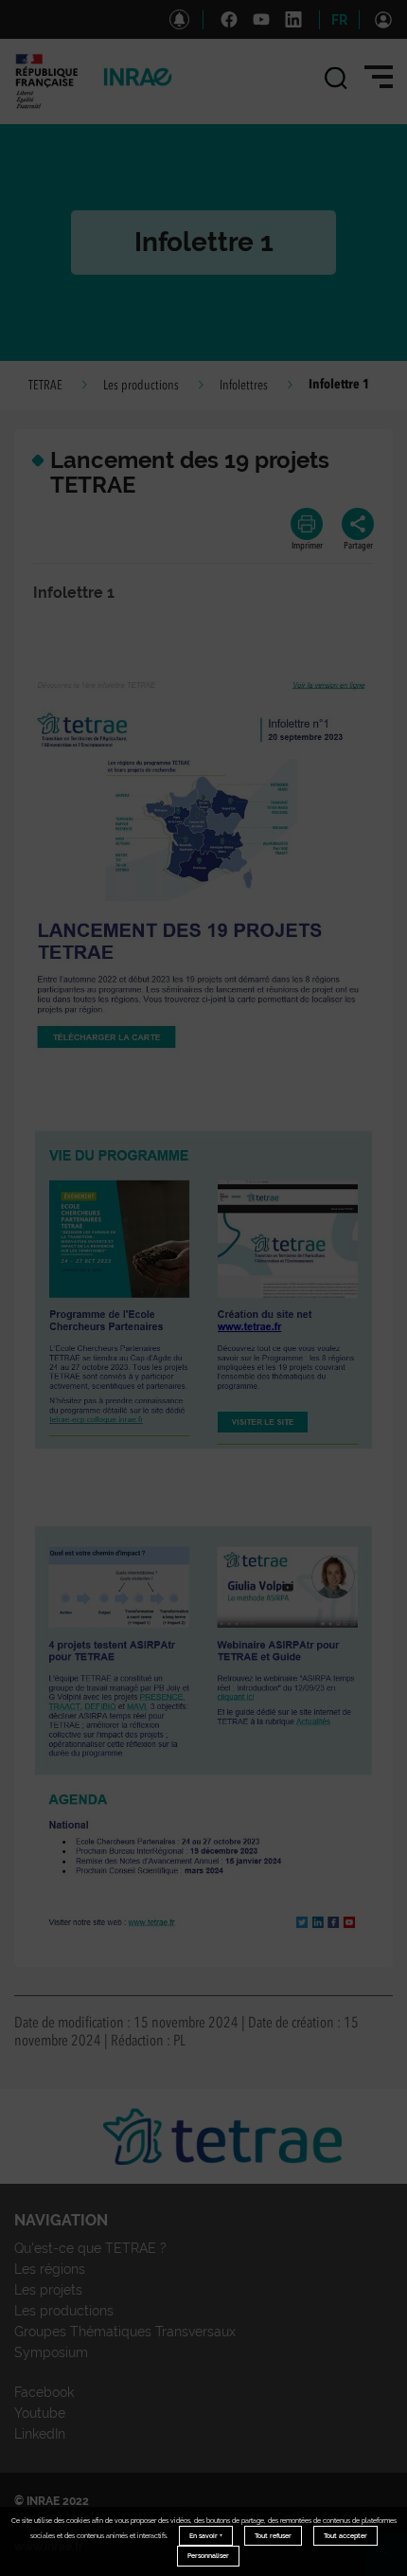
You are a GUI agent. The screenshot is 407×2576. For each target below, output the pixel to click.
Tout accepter (345, 2536)
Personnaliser (208, 2556)
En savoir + (206, 2536)
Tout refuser (273, 2536)
